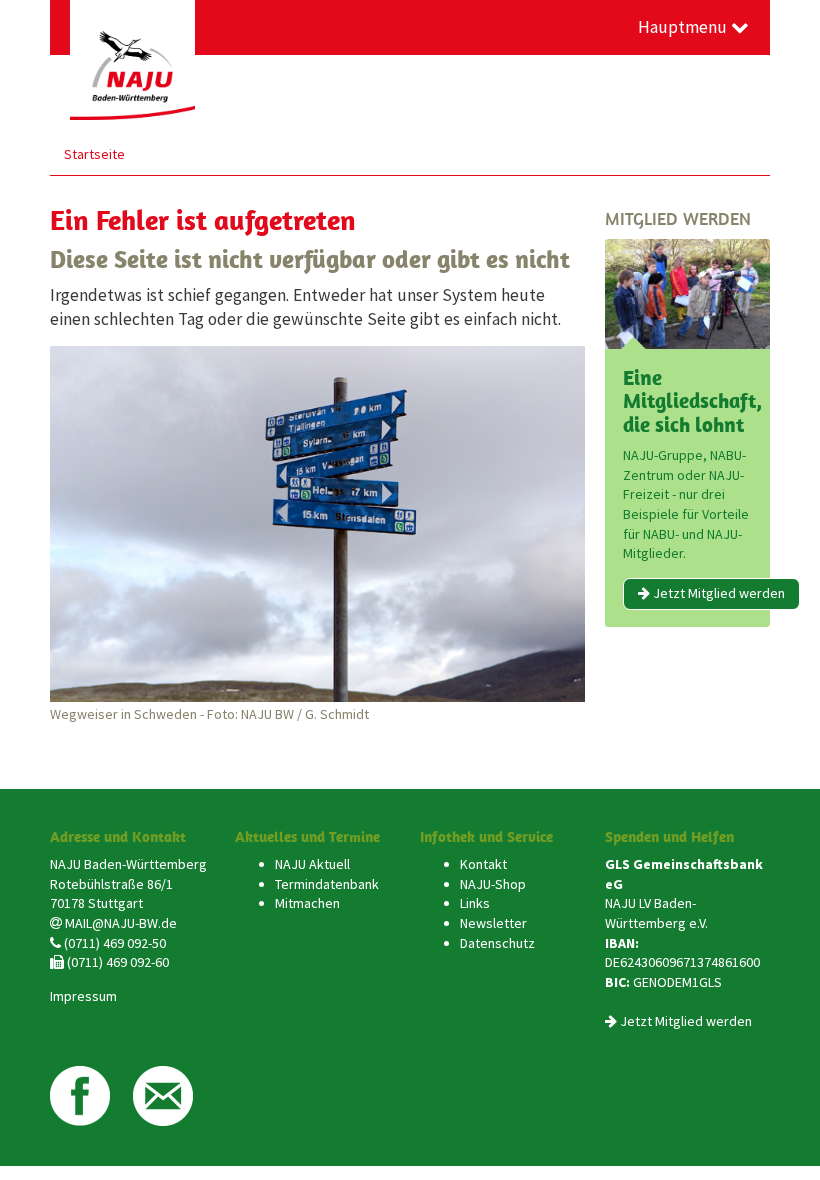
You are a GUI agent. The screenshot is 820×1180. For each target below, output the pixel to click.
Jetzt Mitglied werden (717, 593)
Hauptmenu (684, 27)
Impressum (83, 996)
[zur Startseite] (132, 60)
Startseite (94, 154)
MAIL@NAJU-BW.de (121, 923)
